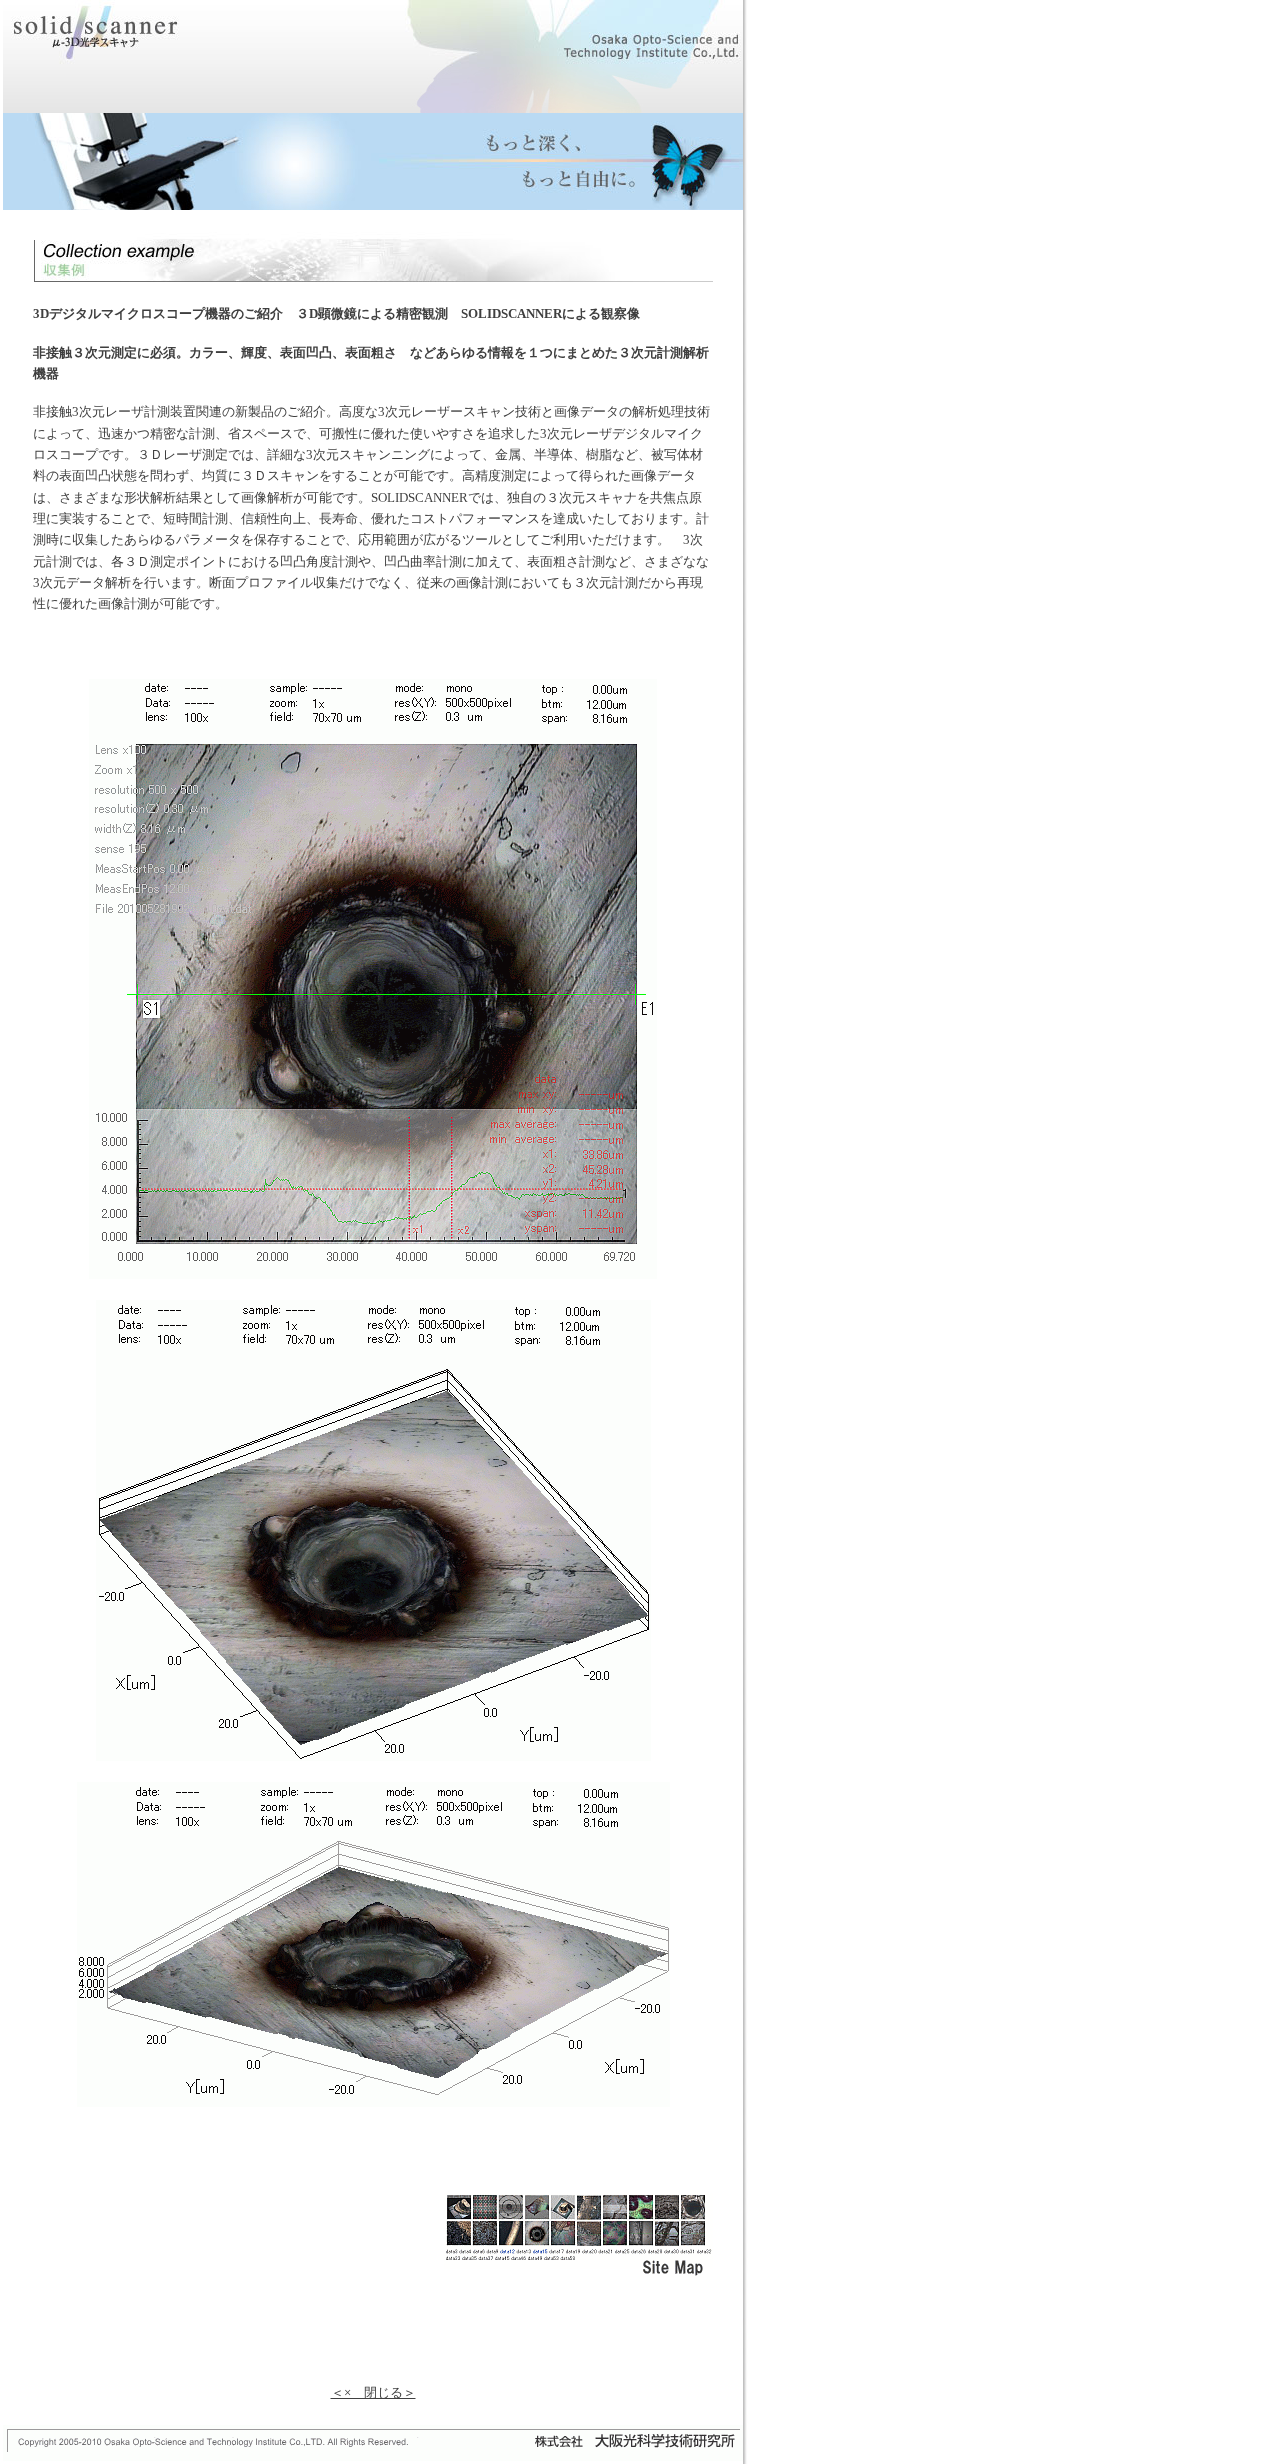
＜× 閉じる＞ (373, 2392)
